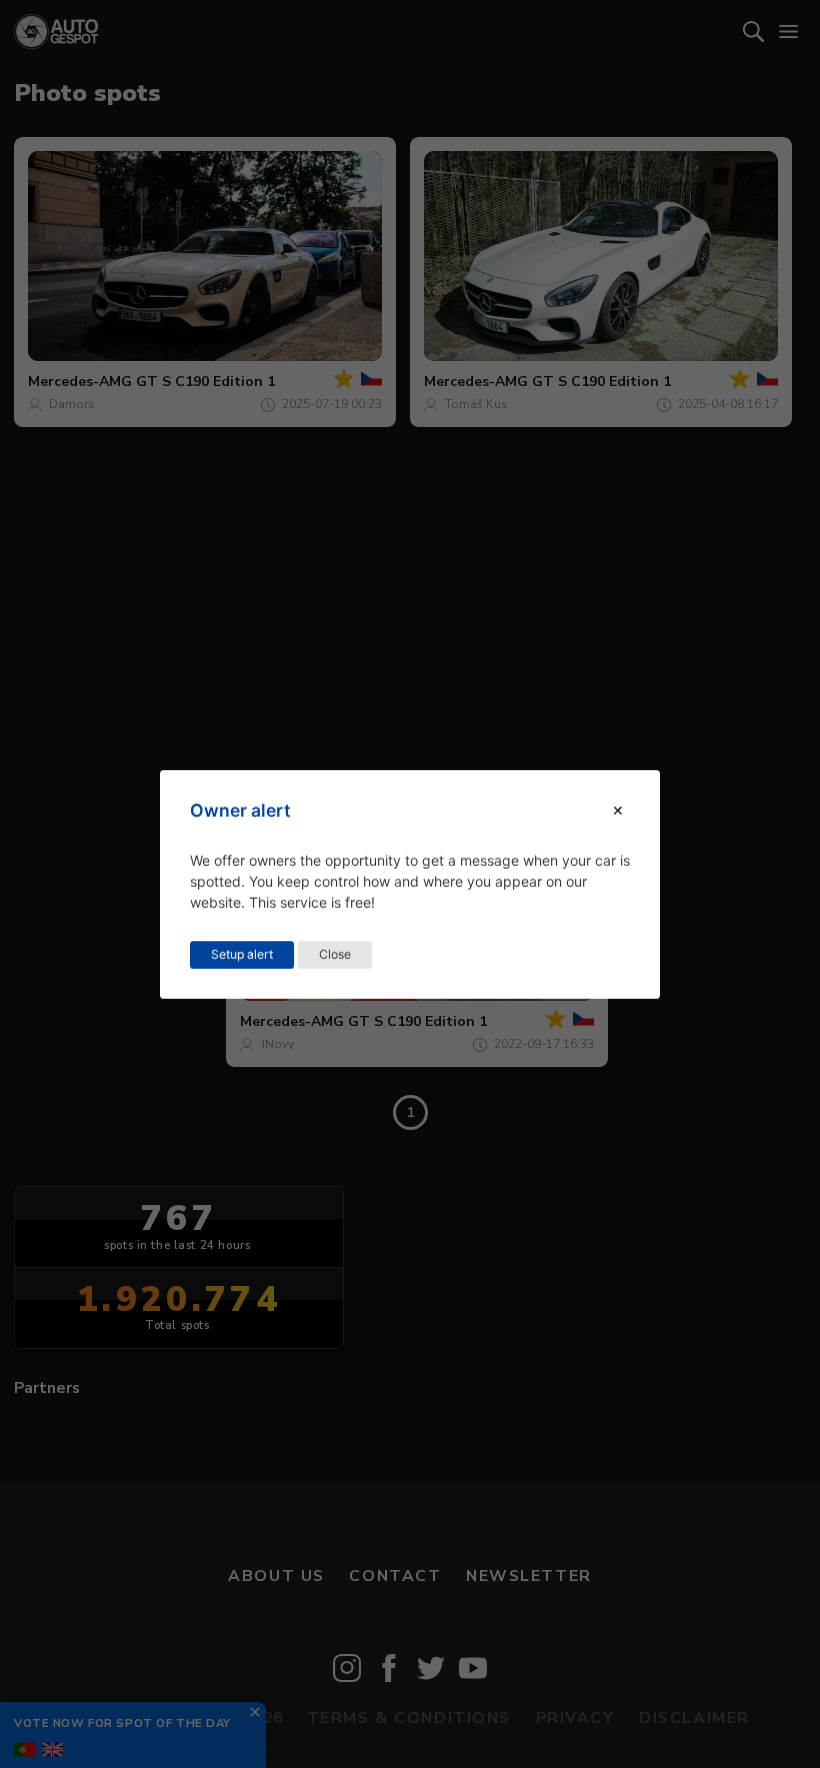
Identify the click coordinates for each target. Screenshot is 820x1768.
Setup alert (242, 953)
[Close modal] (618, 810)
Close (335, 953)
